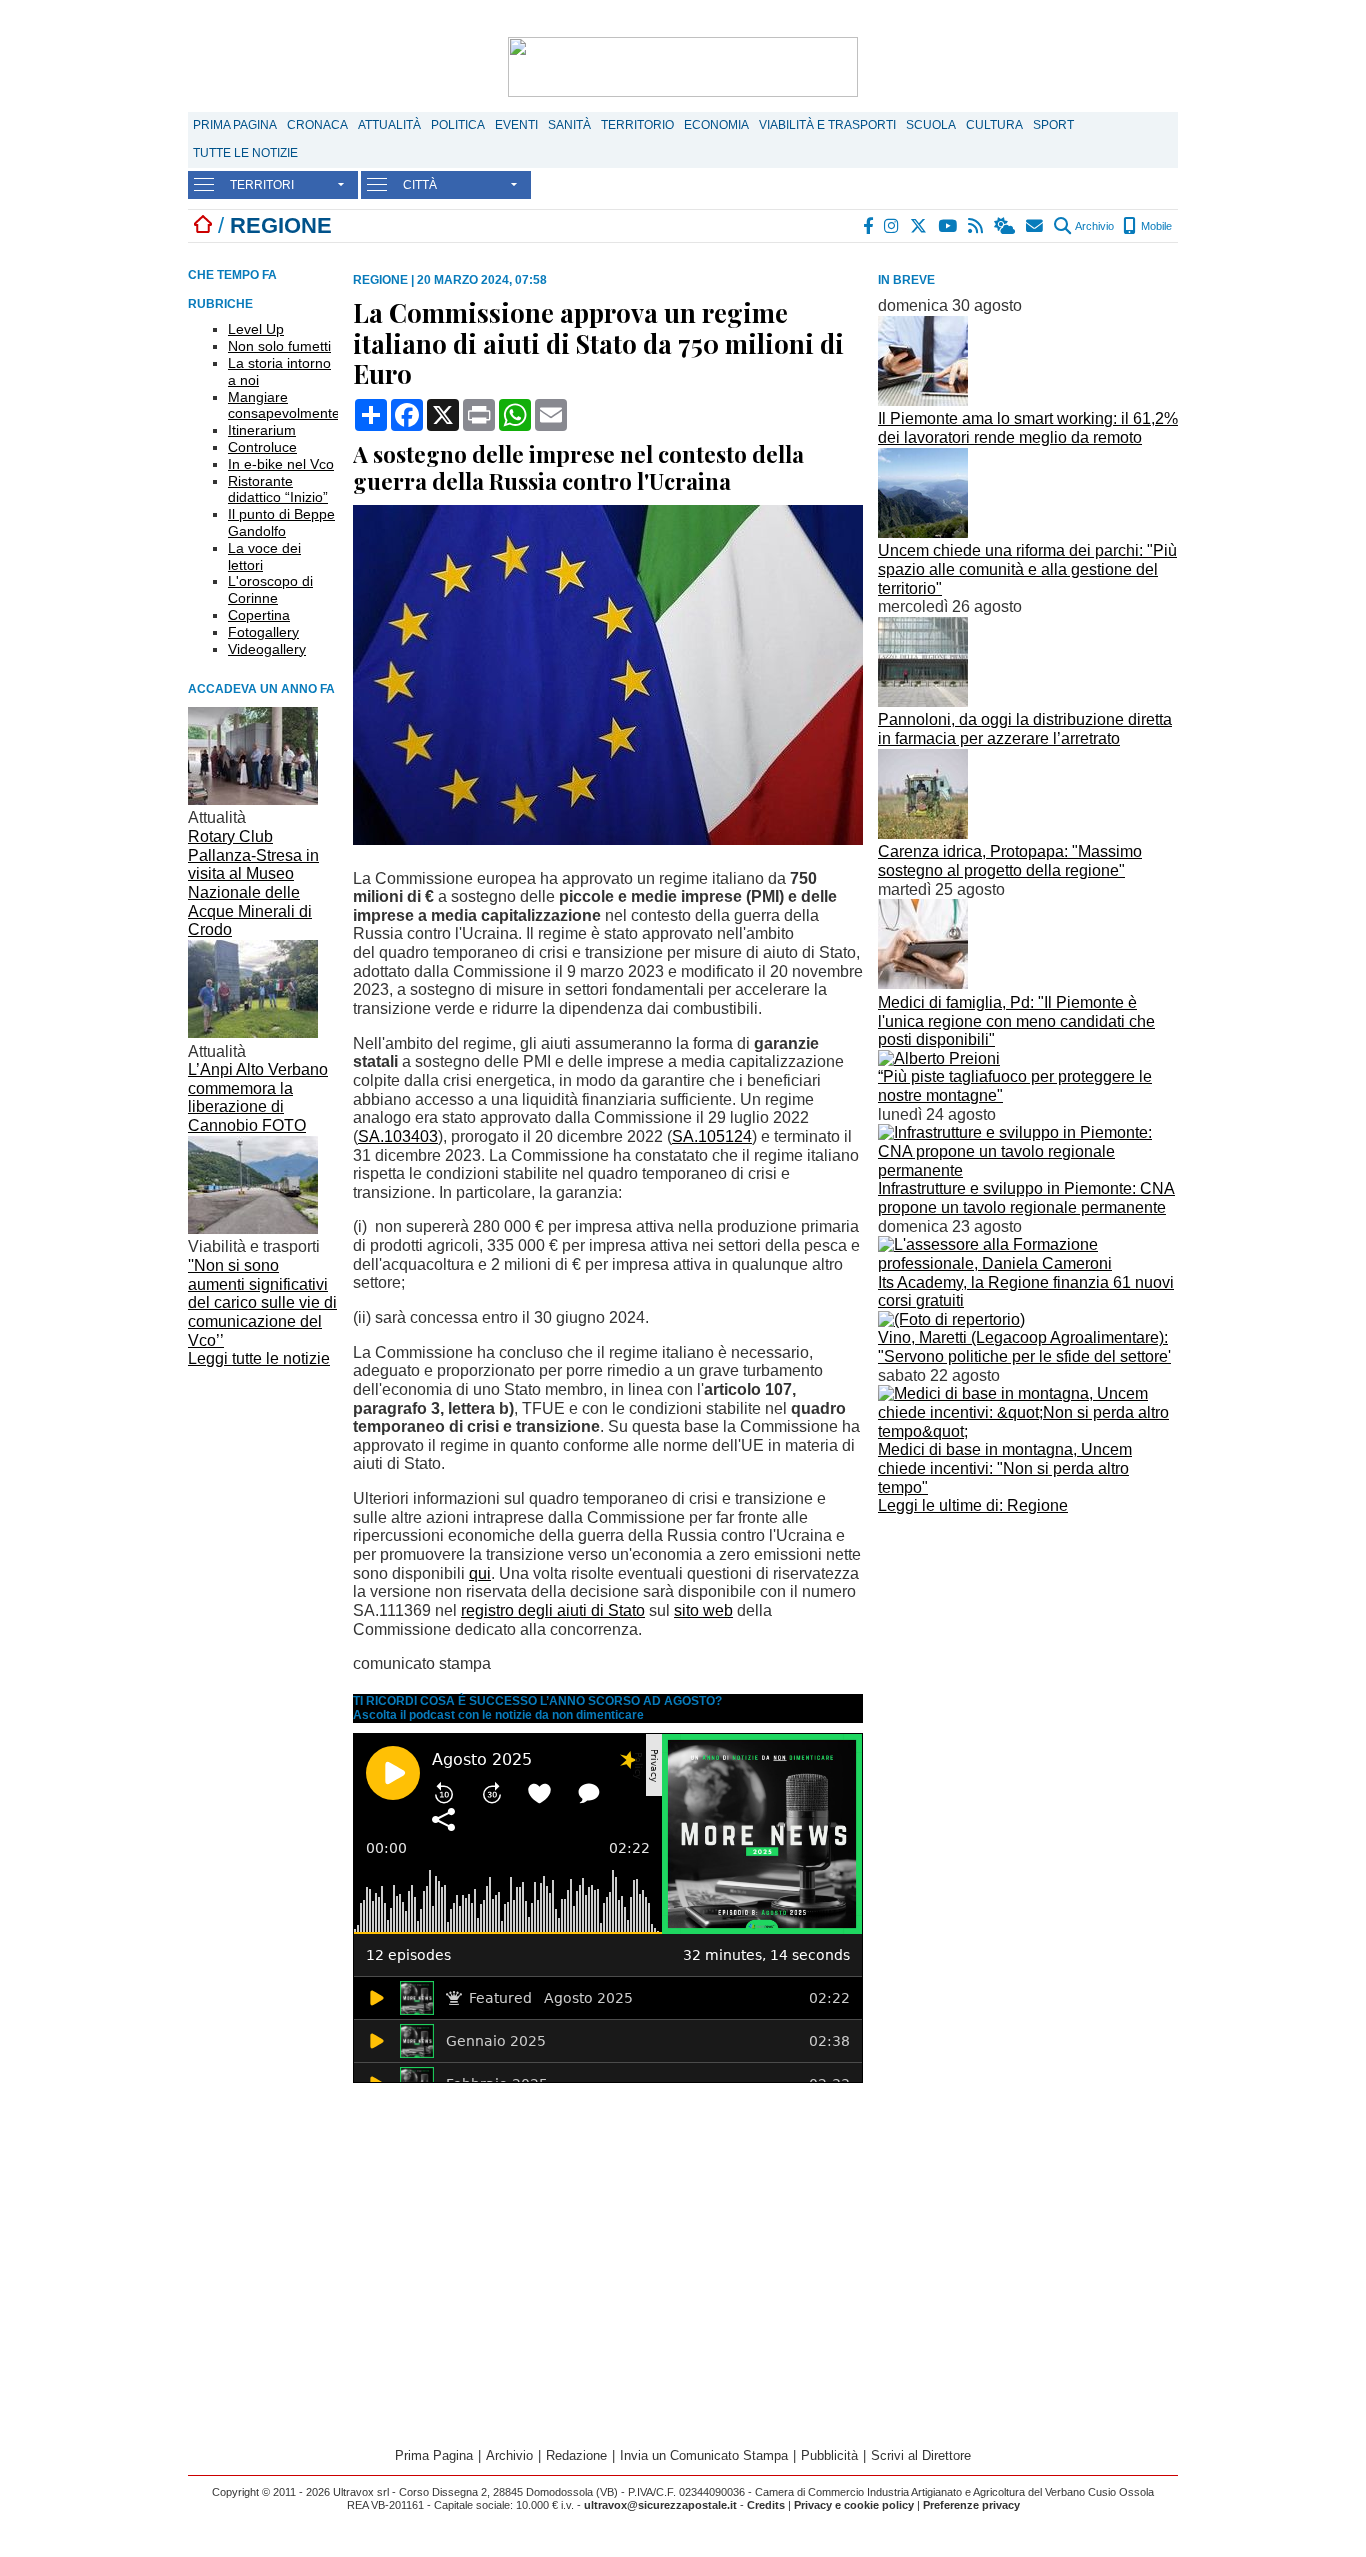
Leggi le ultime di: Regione (973, 1505)
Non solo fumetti (279, 346)
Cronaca (317, 125)
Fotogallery (263, 632)
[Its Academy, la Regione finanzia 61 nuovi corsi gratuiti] (1028, 1263)
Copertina (259, 615)
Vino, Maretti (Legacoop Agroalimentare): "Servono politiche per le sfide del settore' (1024, 1347)
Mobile (1155, 226)
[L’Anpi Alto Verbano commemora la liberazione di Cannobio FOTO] (253, 1032)
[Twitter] (919, 226)
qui (480, 1573)
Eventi (516, 125)
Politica (458, 125)
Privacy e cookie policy (854, 2505)
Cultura (994, 125)
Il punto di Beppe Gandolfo (281, 522)
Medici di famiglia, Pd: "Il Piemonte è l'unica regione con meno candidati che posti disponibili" (1016, 1021)
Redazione (576, 2455)
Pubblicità (829, 2455)
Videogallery (267, 649)
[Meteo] (1005, 226)
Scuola (931, 125)
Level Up (256, 329)
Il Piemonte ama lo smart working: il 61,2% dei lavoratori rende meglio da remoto (1028, 428)
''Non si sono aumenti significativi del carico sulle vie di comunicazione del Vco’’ (262, 1303)
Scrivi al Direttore (921, 2455)
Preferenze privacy (971, 2505)
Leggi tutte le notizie (259, 1358)
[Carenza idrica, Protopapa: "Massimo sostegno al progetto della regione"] (923, 833)
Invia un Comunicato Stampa (704, 2455)
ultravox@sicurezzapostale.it (660, 2505)
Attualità (389, 125)
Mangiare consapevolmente (284, 405)
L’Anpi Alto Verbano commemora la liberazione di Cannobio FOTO (258, 1097)
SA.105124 (712, 1136)
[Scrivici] (1035, 226)
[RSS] (976, 226)
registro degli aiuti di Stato (553, 1610)
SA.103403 (398, 1136)
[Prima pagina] (203, 225)
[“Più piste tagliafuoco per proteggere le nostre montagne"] (939, 1058)
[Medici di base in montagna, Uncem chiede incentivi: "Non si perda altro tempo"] (1028, 1431)
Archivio (1093, 226)
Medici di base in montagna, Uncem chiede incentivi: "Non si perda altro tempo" (1005, 1468)
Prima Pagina (235, 125)
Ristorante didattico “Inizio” (278, 489)
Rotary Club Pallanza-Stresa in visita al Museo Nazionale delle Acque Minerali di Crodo (253, 883)
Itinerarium (262, 430)
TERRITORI (262, 185)
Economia (716, 125)
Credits (766, 2505)
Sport (1053, 125)
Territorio (637, 125)
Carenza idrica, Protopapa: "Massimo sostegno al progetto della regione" (1010, 861)
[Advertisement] (1028, 1661)
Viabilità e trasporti (827, 125)
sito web (703, 1610)
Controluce (262, 447)
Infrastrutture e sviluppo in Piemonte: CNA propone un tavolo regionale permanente (1026, 1198)
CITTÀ (420, 185)
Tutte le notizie (245, 153)
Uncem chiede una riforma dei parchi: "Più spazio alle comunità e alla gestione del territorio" (1027, 569)
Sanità (569, 125)
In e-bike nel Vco (281, 464)
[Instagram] (892, 226)
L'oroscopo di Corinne (270, 589)
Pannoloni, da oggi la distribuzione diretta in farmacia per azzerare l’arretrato (1025, 729)
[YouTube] (948, 226)
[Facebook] (869, 226)
